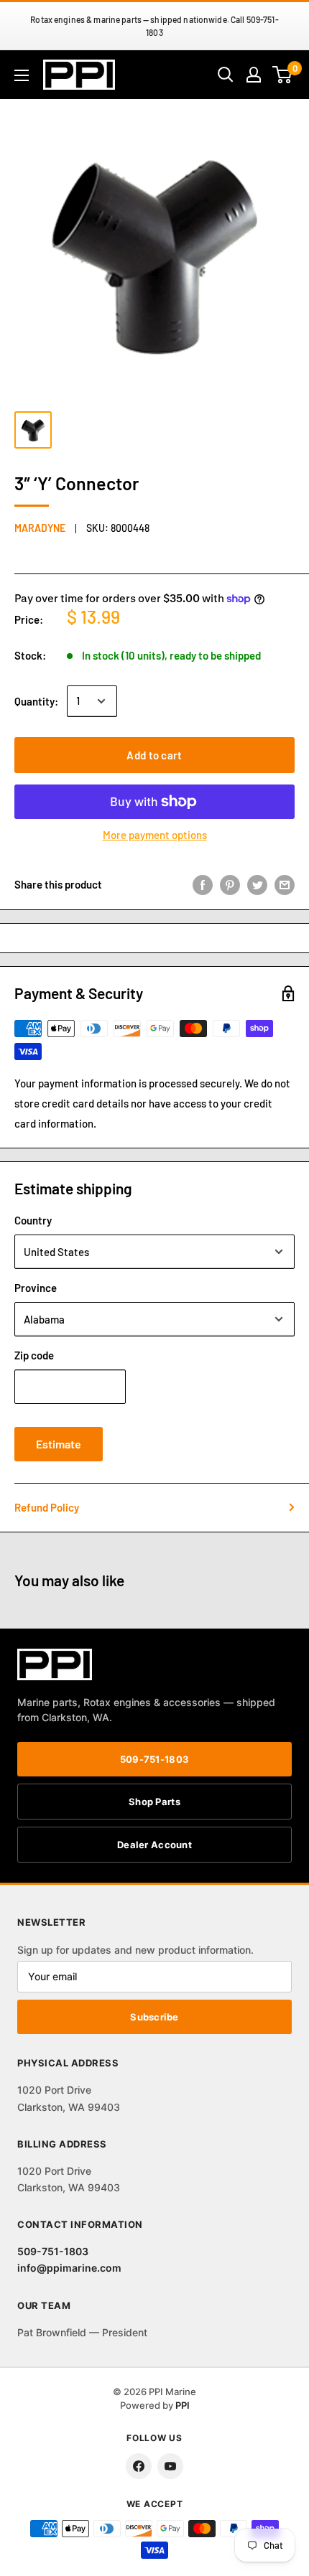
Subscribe (154, 2017)
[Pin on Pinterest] (230, 884)
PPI (183, 2405)
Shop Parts (154, 1802)
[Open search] (226, 75)
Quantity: (36, 701)
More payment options (155, 835)
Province (36, 1288)
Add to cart (154, 755)
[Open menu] (22, 75)
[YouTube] (170, 2466)
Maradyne (40, 528)
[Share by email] (285, 884)
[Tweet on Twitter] (257, 884)
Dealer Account (154, 1845)
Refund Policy (47, 1507)
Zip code (34, 1355)
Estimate (59, 1444)
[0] (283, 75)
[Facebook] (139, 2466)
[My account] (254, 75)
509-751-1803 (154, 1759)
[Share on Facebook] (203, 884)
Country (33, 1220)
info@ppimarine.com (69, 2268)
